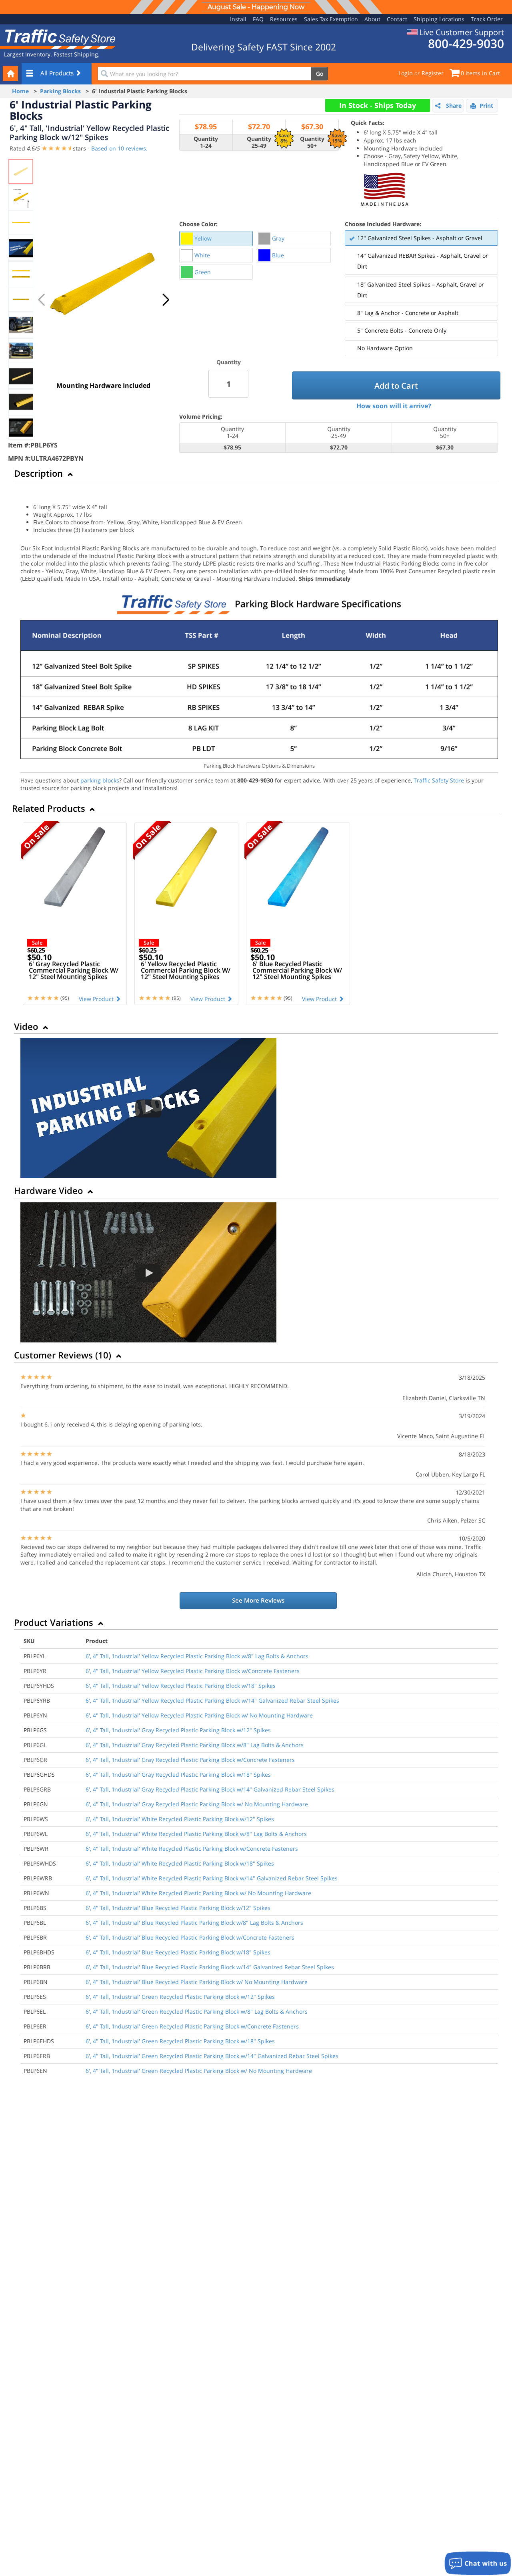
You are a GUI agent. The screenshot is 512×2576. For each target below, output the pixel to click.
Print (486, 105)
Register (433, 73)
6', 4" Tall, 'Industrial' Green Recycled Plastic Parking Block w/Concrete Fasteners (192, 2026)
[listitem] (216, 239)
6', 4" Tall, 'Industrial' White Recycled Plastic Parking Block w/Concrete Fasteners (192, 1849)
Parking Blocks (60, 91)
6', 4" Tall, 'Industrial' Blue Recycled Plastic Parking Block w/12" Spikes (178, 1908)
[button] (166, 300)
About (372, 19)
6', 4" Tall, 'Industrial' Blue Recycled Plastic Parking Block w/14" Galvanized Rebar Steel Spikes (210, 1967)
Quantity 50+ (312, 142)
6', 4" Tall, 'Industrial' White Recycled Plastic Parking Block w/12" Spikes (180, 1819)
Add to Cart (396, 386)
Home (20, 91)
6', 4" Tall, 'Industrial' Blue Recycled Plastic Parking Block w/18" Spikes (178, 1952)
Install (238, 19)
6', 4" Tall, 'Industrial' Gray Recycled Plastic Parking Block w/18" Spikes (178, 1775)
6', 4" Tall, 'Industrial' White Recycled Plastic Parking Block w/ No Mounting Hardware (198, 1893)
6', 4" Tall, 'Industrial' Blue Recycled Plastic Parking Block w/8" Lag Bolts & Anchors (194, 1923)
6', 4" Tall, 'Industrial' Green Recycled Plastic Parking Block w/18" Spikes (180, 2041)
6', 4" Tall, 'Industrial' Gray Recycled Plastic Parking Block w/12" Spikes (178, 1730)
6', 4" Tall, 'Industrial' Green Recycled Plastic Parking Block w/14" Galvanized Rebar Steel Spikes (212, 2056)
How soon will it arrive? (394, 406)
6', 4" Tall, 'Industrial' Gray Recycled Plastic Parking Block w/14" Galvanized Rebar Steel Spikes (210, 1789)
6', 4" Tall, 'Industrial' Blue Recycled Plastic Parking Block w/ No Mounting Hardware (197, 1982)
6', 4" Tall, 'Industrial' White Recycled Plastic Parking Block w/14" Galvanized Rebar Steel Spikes (212, 1878)
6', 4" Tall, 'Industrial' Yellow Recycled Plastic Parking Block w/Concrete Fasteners (193, 1671)
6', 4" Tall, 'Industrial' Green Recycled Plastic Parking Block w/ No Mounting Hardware (199, 2071)
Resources (284, 19)
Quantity (229, 362)
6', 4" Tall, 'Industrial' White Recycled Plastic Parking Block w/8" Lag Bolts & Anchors (196, 1834)
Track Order (487, 19)
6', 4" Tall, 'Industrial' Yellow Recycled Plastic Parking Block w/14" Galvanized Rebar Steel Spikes (212, 1700)
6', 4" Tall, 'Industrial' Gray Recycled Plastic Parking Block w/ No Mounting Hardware (197, 1804)
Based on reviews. (119, 148)
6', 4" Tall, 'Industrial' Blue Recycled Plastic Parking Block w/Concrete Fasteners (190, 1937)
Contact (397, 19)
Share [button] (454, 105)
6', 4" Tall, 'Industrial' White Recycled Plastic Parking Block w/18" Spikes (180, 1863)
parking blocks (100, 780)
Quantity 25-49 (259, 142)
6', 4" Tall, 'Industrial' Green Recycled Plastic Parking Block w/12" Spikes (180, 1997)
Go (320, 73)
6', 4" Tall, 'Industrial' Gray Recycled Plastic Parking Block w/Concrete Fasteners (190, 1760)
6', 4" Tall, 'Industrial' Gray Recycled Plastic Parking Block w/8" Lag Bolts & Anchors (195, 1745)
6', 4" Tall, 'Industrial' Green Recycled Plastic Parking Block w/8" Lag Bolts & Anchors (197, 2011)
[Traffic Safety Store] (58, 38)
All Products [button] (58, 73)
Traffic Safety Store (439, 780)
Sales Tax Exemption (331, 19)
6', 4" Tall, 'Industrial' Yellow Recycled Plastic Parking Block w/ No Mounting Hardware (199, 1715)
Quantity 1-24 (206, 142)
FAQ (258, 19)
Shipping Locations (439, 19)
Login (406, 73)
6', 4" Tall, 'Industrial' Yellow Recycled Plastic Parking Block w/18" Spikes (181, 1686)
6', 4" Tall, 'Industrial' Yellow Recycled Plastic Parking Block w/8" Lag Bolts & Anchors (197, 1656)
